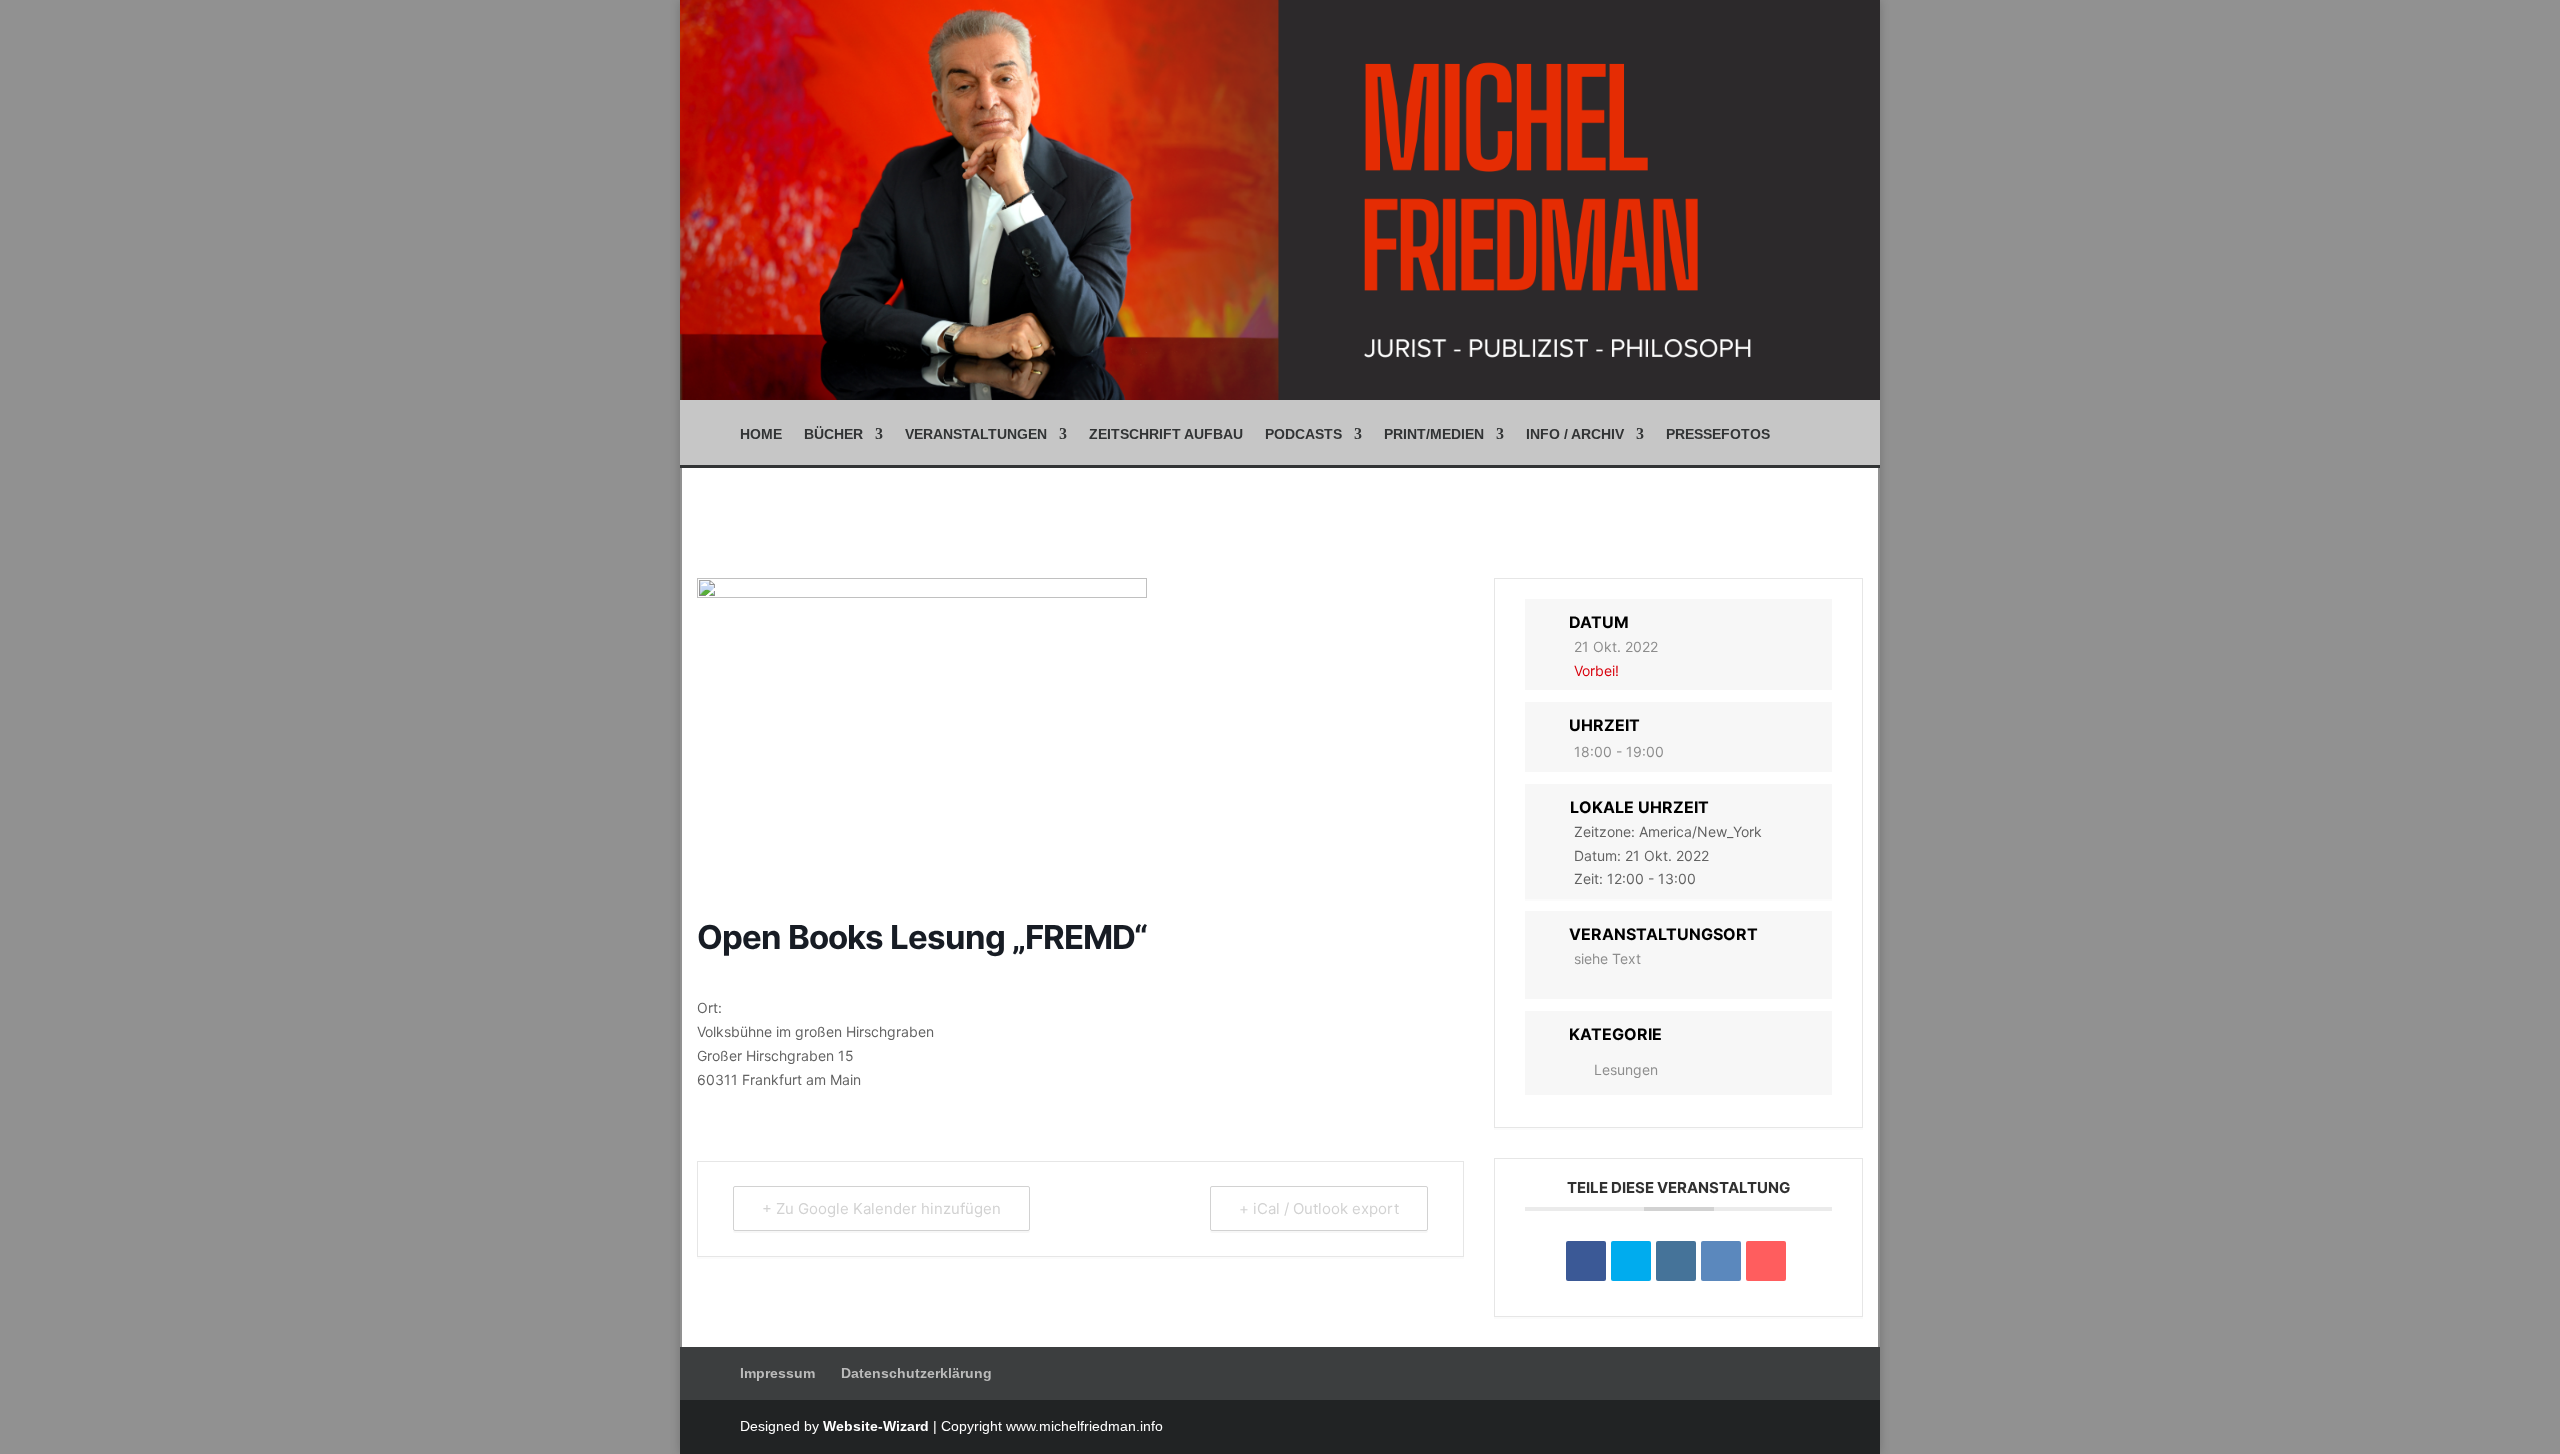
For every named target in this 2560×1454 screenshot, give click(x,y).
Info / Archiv (1575, 434)
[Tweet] (1631, 1261)
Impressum (777, 1373)
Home (761, 434)
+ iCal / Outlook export (1319, 1208)
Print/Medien (1434, 434)
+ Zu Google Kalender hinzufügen (881, 1208)
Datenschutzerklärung (916, 1373)
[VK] (1721, 1261)
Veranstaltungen (976, 434)
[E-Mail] (1766, 1261)
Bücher (833, 434)
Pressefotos (1718, 434)
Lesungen (1626, 1069)
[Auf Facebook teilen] (1586, 1261)
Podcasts (1303, 434)
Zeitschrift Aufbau (1166, 434)
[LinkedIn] (1676, 1261)
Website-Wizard (876, 1426)
